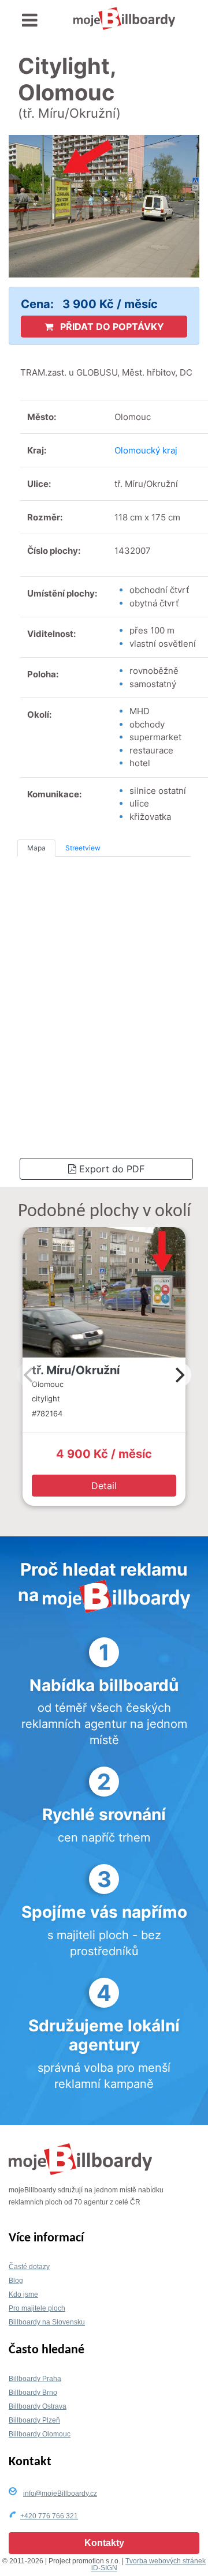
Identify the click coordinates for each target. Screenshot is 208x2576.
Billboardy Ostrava (38, 2406)
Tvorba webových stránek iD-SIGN (149, 2564)
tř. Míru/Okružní (76, 1370)
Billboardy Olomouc (40, 2434)
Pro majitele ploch (37, 2308)
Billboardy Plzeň (34, 2420)
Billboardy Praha (35, 2379)
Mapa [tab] (36, 848)
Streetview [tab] (83, 848)
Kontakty (104, 2543)
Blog (16, 2281)
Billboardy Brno (33, 2393)
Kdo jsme (23, 2294)
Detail (104, 1486)
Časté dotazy (29, 2267)
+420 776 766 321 (49, 2516)
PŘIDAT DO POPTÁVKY (111, 327)
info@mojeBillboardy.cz (60, 2493)
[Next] (179, 1375)
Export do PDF (110, 1169)
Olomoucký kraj (146, 450)
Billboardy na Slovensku (47, 2322)
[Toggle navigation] (30, 20)
